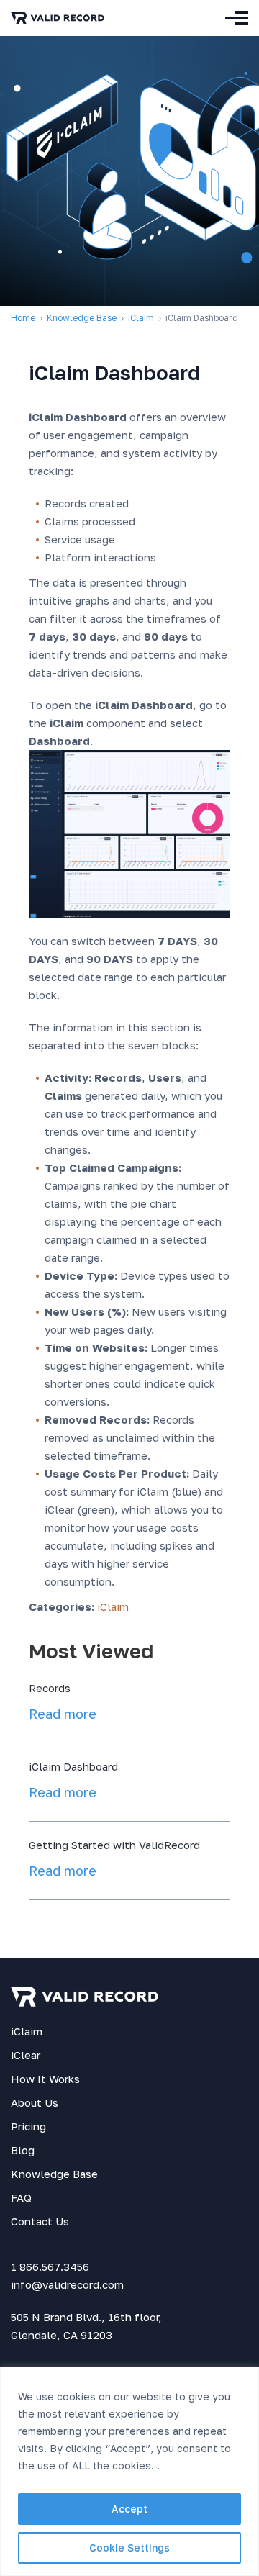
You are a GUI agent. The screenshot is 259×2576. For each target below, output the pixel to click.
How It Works (45, 2079)
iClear (26, 2055)
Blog (23, 2150)
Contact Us (40, 2221)
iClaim (141, 318)
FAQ (21, 2197)
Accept (129, 2509)
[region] (129, 2471)
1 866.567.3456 (50, 2267)
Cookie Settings (129, 2548)
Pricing (28, 2126)
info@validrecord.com (67, 2284)
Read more (63, 1714)
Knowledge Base (54, 2174)
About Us (35, 2102)
